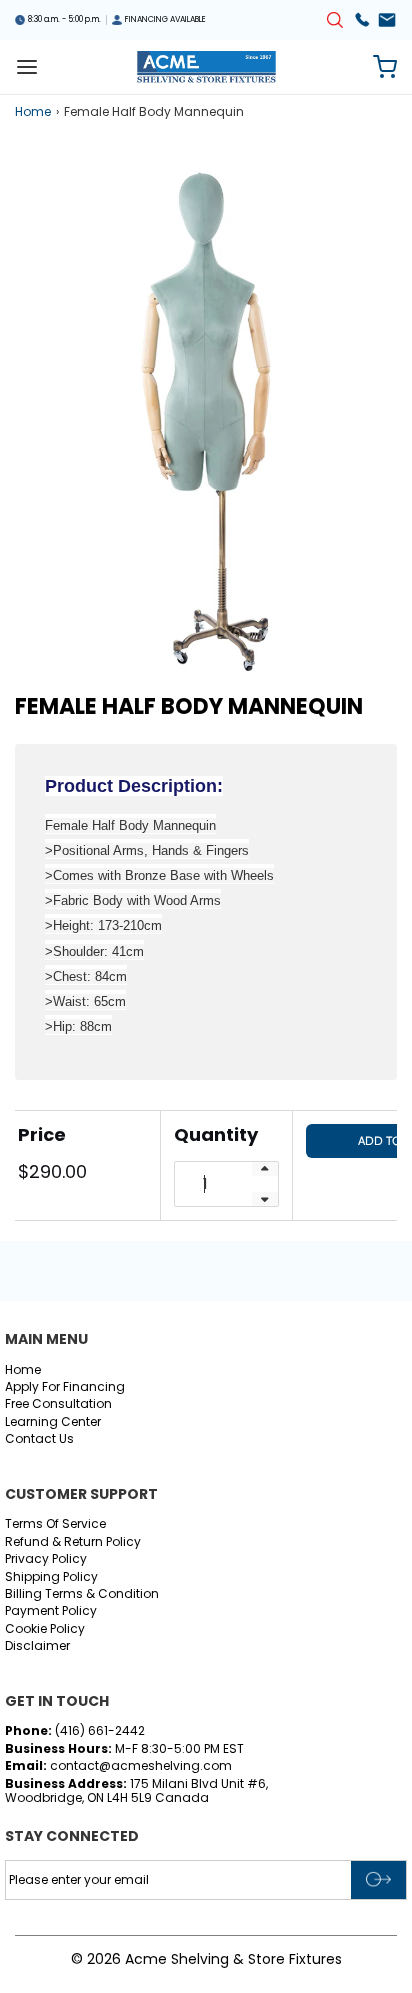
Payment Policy (51, 1611)
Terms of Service (55, 1524)
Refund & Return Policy (73, 1542)
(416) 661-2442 (100, 1730)
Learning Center (53, 1422)
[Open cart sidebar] (385, 67)
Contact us (39, 1439)
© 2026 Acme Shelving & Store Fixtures (206, 1959)
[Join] (378, 1880)
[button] (206, 419)
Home (33, 112)
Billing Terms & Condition (82, 1594)
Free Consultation (58, 1404)
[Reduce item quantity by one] (265, 1199)
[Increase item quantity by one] (265, 1169)
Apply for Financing (65, 1387)
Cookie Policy (45, 1629)
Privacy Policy (46, 1559)
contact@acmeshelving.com (139, 1765)
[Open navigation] (27, 67)
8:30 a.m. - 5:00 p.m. (64, 20)
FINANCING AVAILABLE (165, 20)
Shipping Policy (51, 1577)
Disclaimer (37, 1646)
